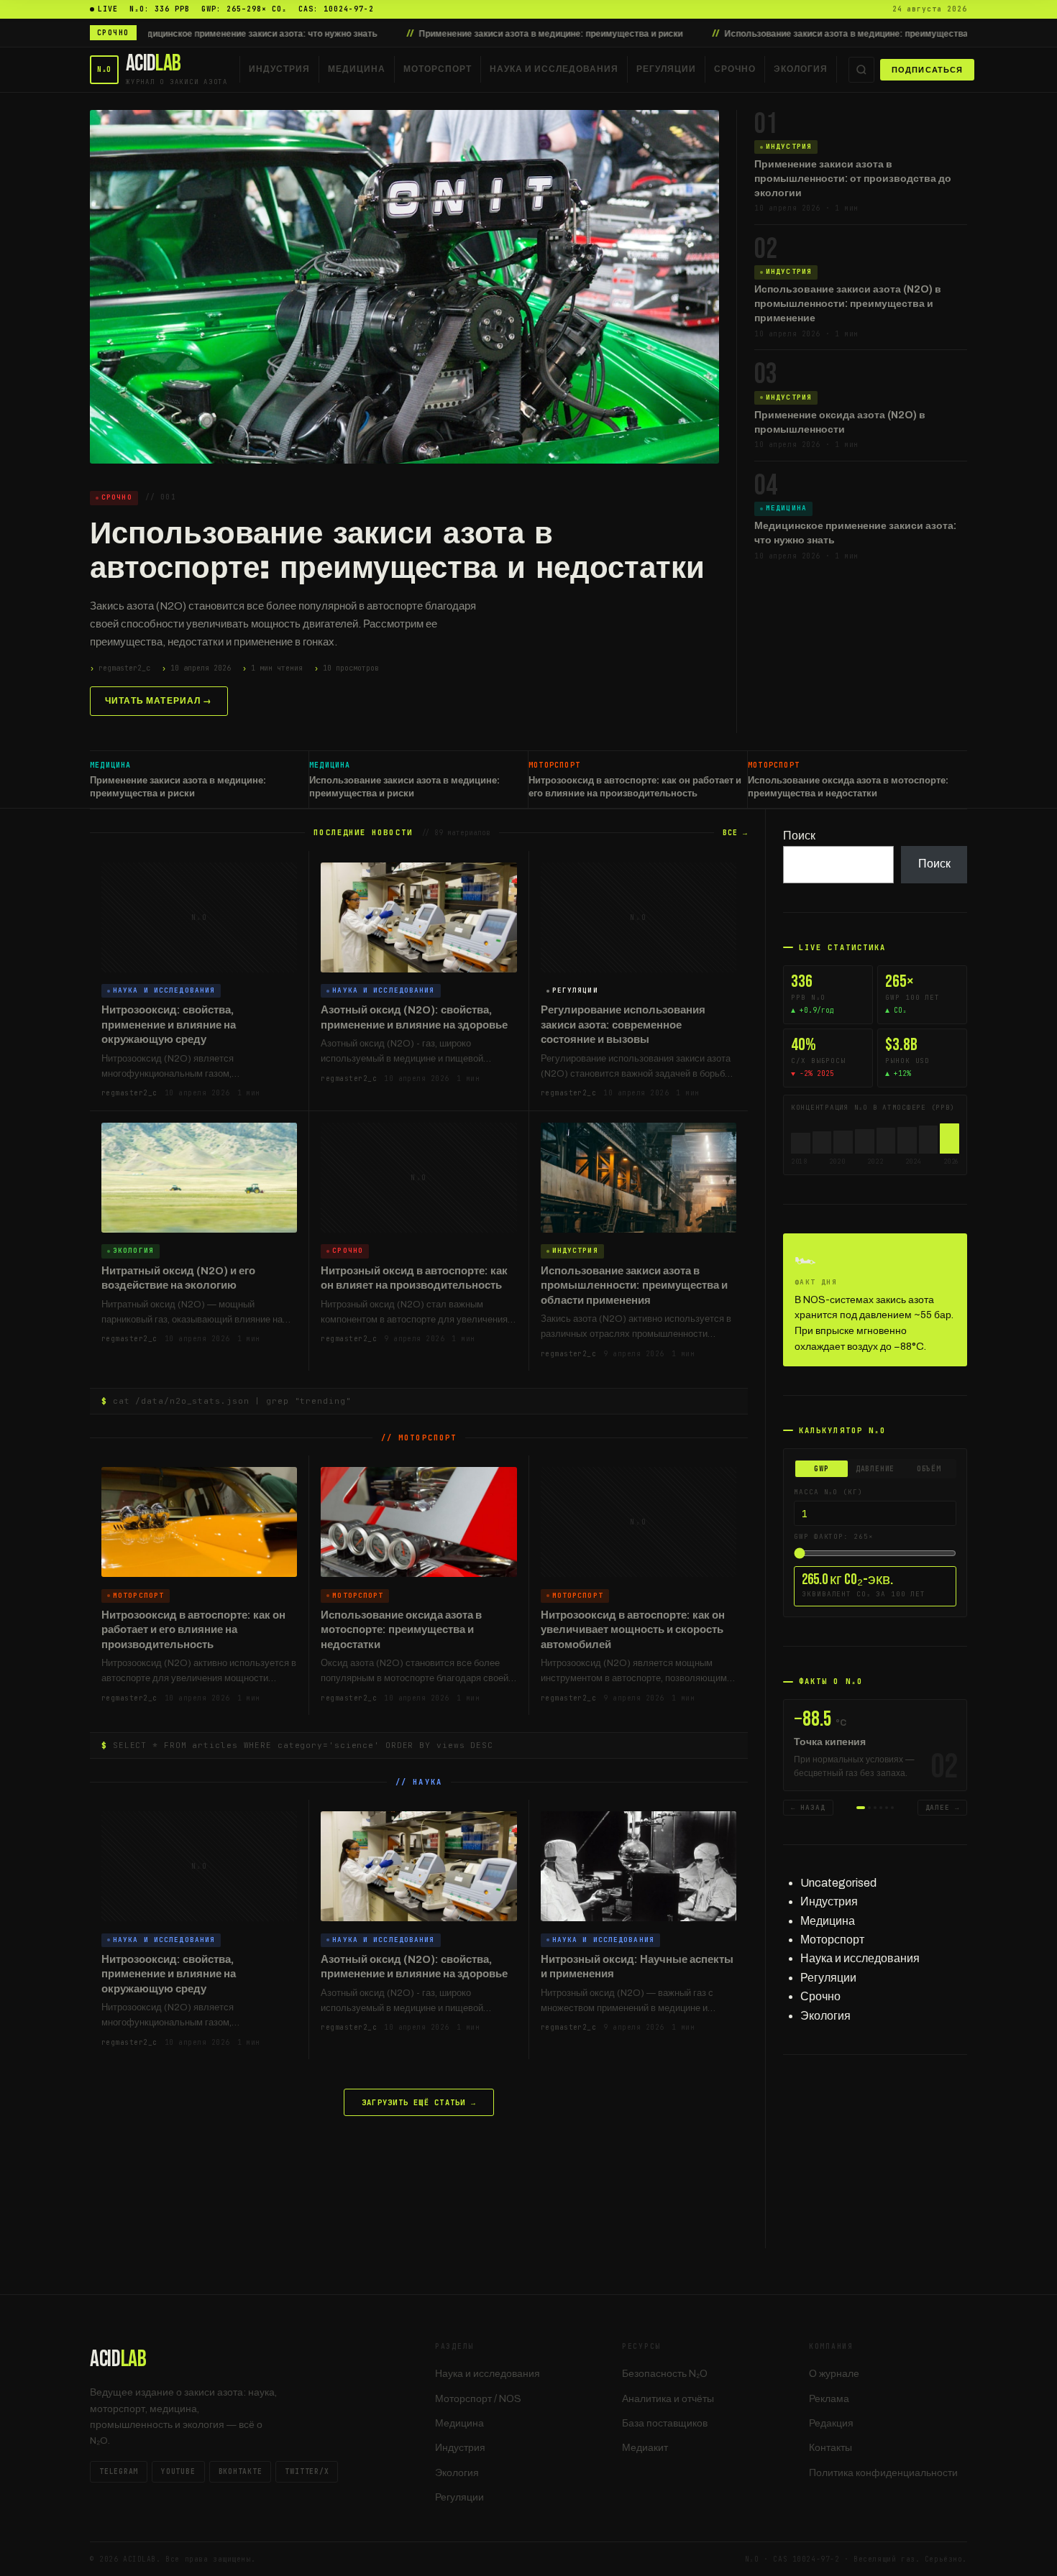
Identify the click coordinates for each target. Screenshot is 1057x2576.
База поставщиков (665, 2423)
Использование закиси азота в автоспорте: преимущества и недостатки (397, 551)
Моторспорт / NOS (478, 2399)
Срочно (735, 69)
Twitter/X (307, 2471)
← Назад (808, 1808)
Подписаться (927, 70)
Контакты (830, 2448)
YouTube (178, 2471)
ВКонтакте (241, 2471)
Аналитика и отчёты (668, 2399)
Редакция (831, 2423)
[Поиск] (861, 70)
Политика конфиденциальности (883, 2473)
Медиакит (645, 2448)
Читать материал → (159, 701)
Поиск (799, 836)
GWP (821, 1469)
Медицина (357, 69)
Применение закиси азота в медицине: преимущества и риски (426, 34)
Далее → (943, 1808)
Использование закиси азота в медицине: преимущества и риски (738, 34)
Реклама (829, 2399)
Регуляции (666, 69)
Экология (801, 69)
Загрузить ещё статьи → (419, 2102)
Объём (929, 1469)
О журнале (834, 2374)
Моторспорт (438, 69)
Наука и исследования (554, 69)
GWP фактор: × (834, 1537)
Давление (875, 1469)
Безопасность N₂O (665, 2374)
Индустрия (279, 69)
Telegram (119, 2471)
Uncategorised (838, 1883)
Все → (735, 833)
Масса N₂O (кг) (828, 1492)
